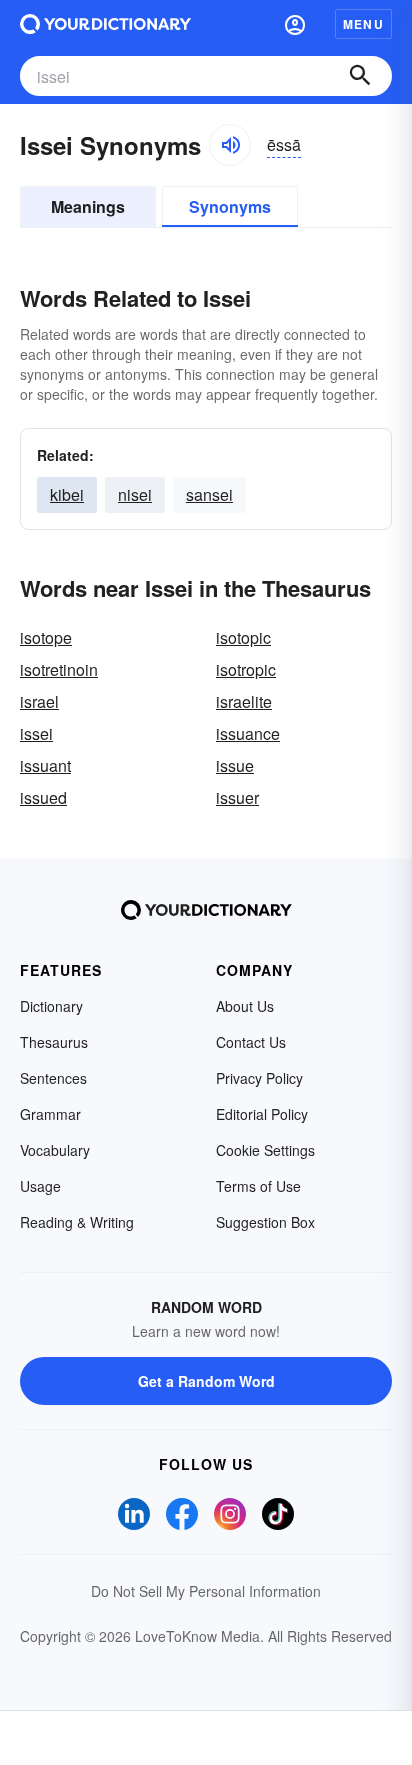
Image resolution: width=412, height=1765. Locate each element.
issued (43, 797)
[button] (295, 24)
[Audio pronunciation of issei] (230, 145)
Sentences (53, 1078)
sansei (209, 494)
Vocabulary (55, 1150)
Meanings (88, 206)
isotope (46, 637)
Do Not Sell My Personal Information (206, 1591)
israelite (244, 701)
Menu (363, 24)
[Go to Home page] (105, 24)
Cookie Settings (265, 1150)
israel (39, 701)
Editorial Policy (262, 1114)
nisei (135, 494)
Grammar (50, 1114)
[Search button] (360, 76)
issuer (237, 797)
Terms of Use (258, 1186)
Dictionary (51, 1006)
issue (235, 765)
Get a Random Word (206, 1381)
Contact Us (251, 1042)
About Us (245, 1006)
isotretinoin (59, 669)
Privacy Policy (259, 1078)
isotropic (246, 669)
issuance (248, 733)
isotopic (243, 637)
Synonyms (230, 206)
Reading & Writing (77, 1222)
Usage (40, 1186)
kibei (67, 494)
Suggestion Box (265, 1222)
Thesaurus (54, 1042)
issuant (45, 765)
